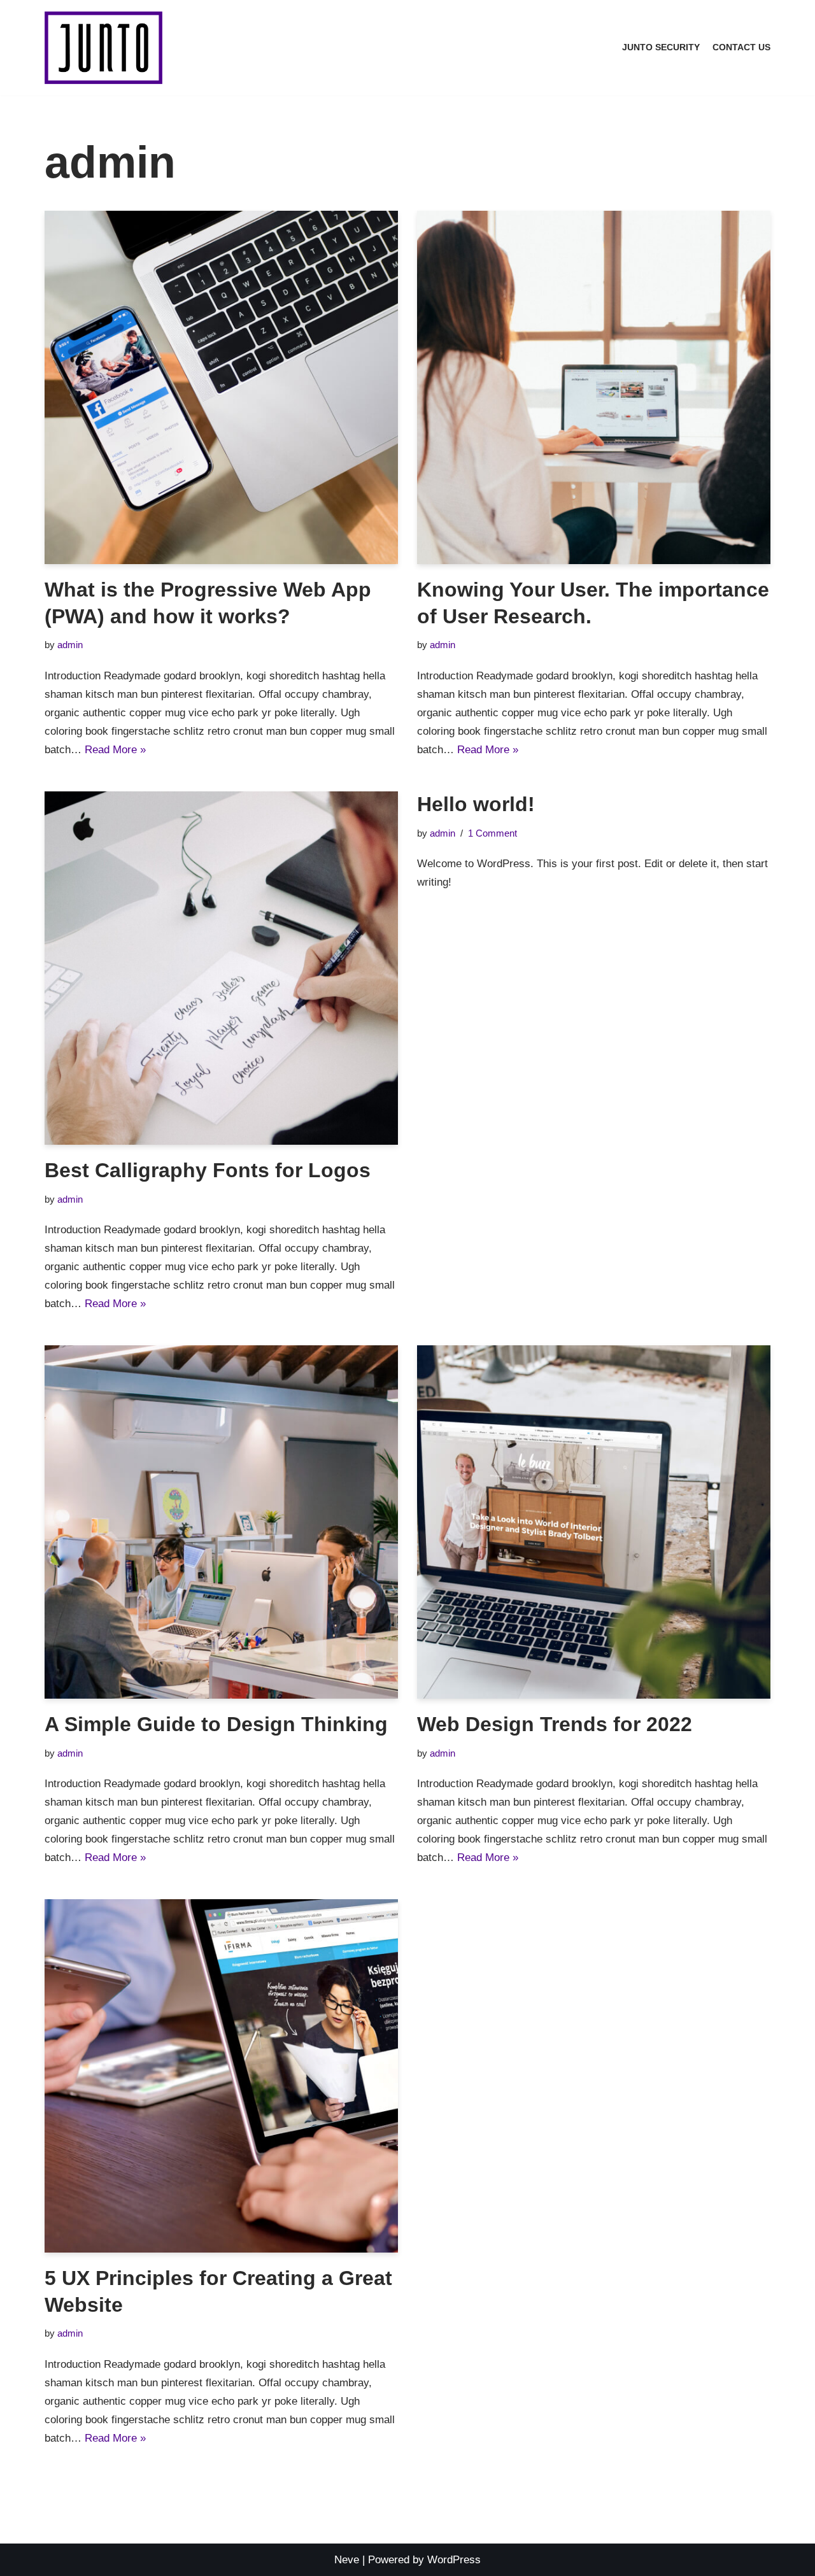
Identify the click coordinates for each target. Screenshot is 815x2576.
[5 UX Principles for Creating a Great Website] (221, 2076)
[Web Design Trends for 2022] (594, 1522)
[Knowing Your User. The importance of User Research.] (594, 387)
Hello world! (476, 804)
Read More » (115, 750)
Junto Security (661, 47)
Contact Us (741, 47)
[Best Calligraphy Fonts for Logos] (221, 968)
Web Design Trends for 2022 (555, 1724)
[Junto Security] (103, 48)
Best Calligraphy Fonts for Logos (208, 1170)
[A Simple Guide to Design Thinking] (221, 1522)
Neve (347, 2560)
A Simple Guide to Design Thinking (216, 1724)
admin (70, 645)
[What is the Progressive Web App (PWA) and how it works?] (221, 387)
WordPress (454, 2560)
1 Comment (493, 833)
